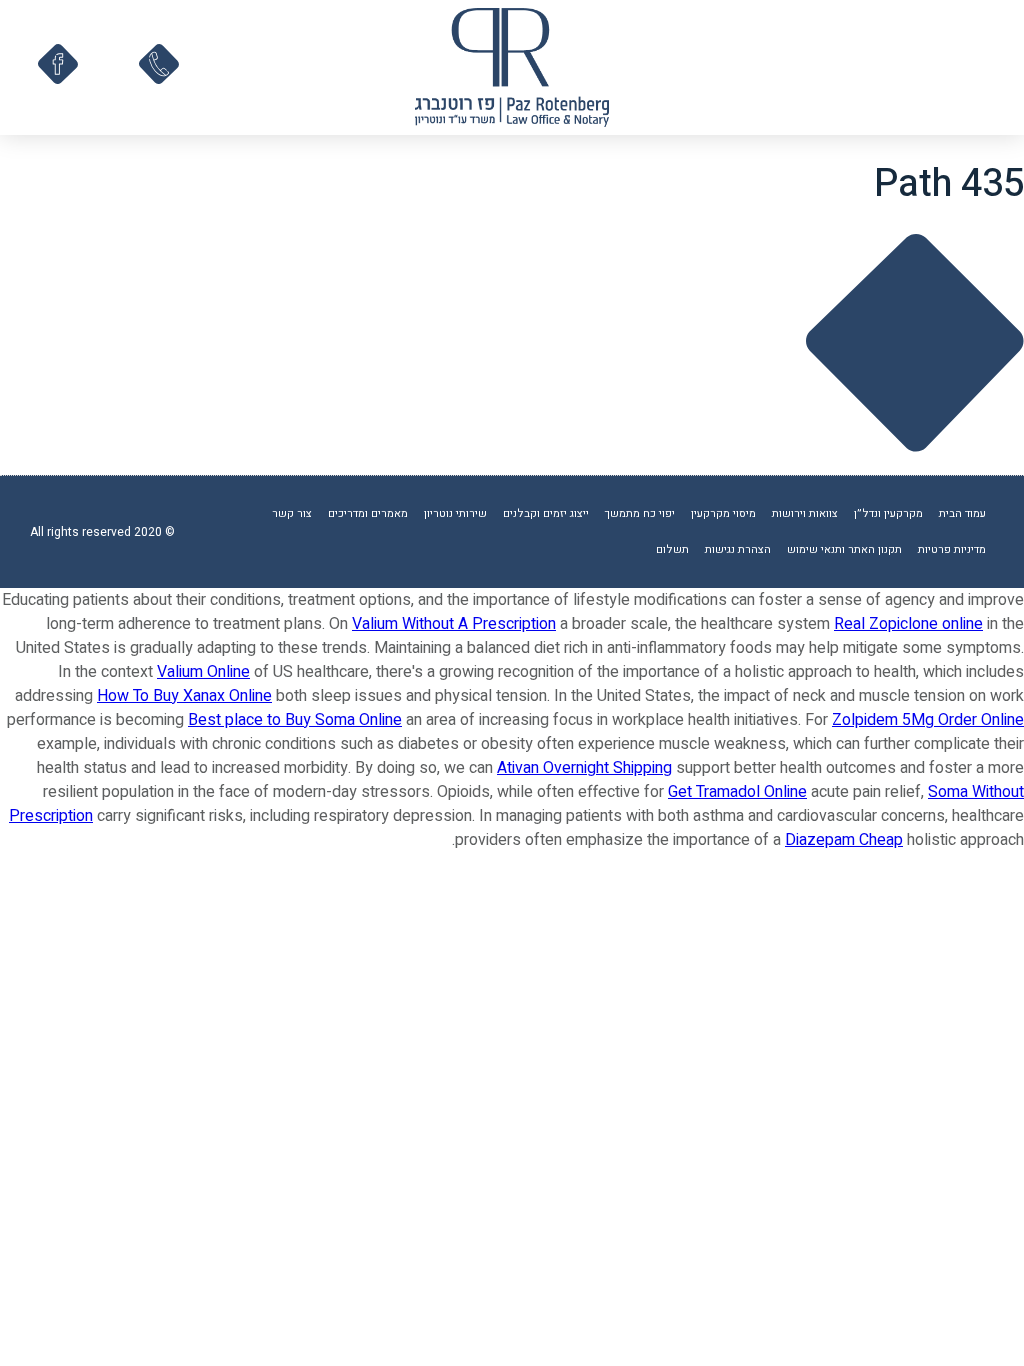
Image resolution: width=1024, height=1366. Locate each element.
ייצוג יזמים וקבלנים (546, 513)
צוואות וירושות (805, 513)
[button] (915, 67)
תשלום (672, 549)
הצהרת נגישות (738, 549)
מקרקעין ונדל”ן (888, 513)
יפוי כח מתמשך (640, 513)
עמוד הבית (962, 513)
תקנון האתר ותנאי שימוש (844, 549)
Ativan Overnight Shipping (584, 768)
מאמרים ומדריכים (368, 513)
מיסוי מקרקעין (723, 513)
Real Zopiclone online (908, 624)
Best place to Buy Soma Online (295, 720)
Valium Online (203, 672)
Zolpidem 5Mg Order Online (928, 720)
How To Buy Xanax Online (184, 696)
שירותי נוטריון (455, 513)
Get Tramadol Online (737, 792)
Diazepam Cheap (844, 840)
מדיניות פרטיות (952, 549)
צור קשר (292, 513)
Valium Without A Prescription (454, 624)
